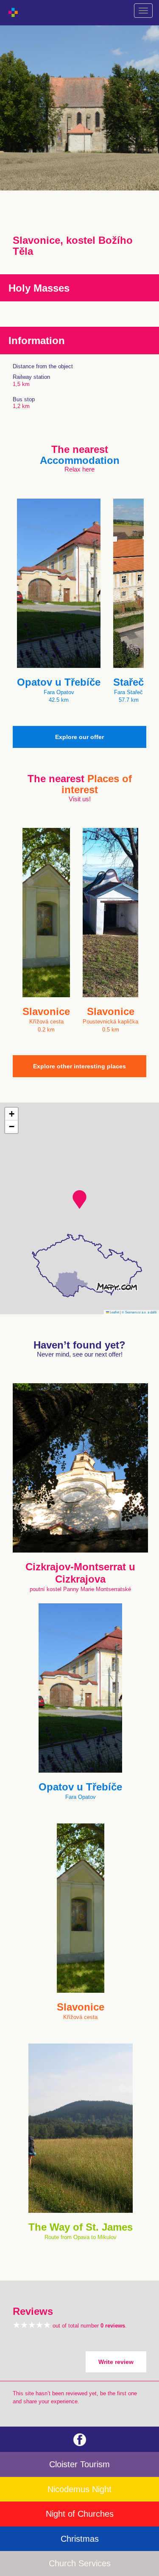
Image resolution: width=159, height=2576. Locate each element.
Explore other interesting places (79, 1066)
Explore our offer (79, 737)
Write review (116, 2362)
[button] (79, 1200)
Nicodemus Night (79, 2489)
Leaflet (114, 1312)
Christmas (80, 2539)
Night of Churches (80, 2514)
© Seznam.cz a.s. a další (139, 1312)
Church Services (80, 2563)
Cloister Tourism (79, 2464)
